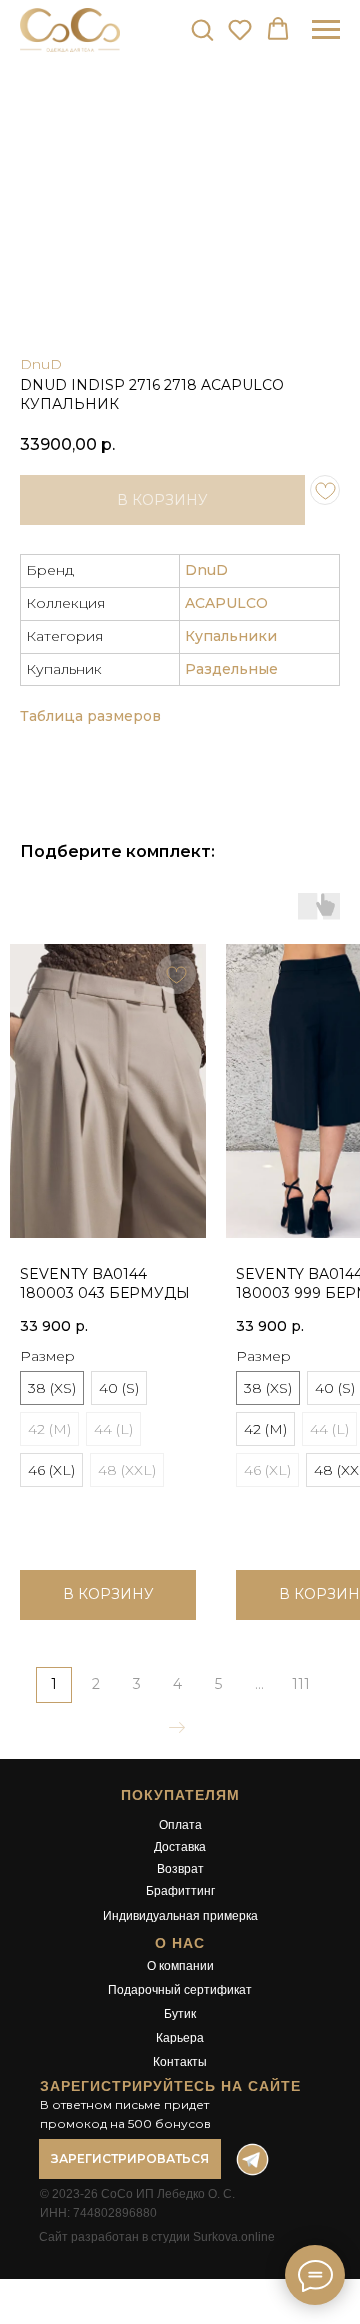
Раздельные (231, 669)
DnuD (41, 364)
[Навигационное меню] (326, 30)
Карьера (180, 2038)
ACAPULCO (226, 603)
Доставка (180, 1847)
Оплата (180, 1825)
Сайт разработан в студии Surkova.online (157, 2237)
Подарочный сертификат (180, 1990)
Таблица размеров (90, 716)
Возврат (180, 1869)
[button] (202, 29)
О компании (180, 1966)
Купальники (231, 636)
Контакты (180, 2062)
